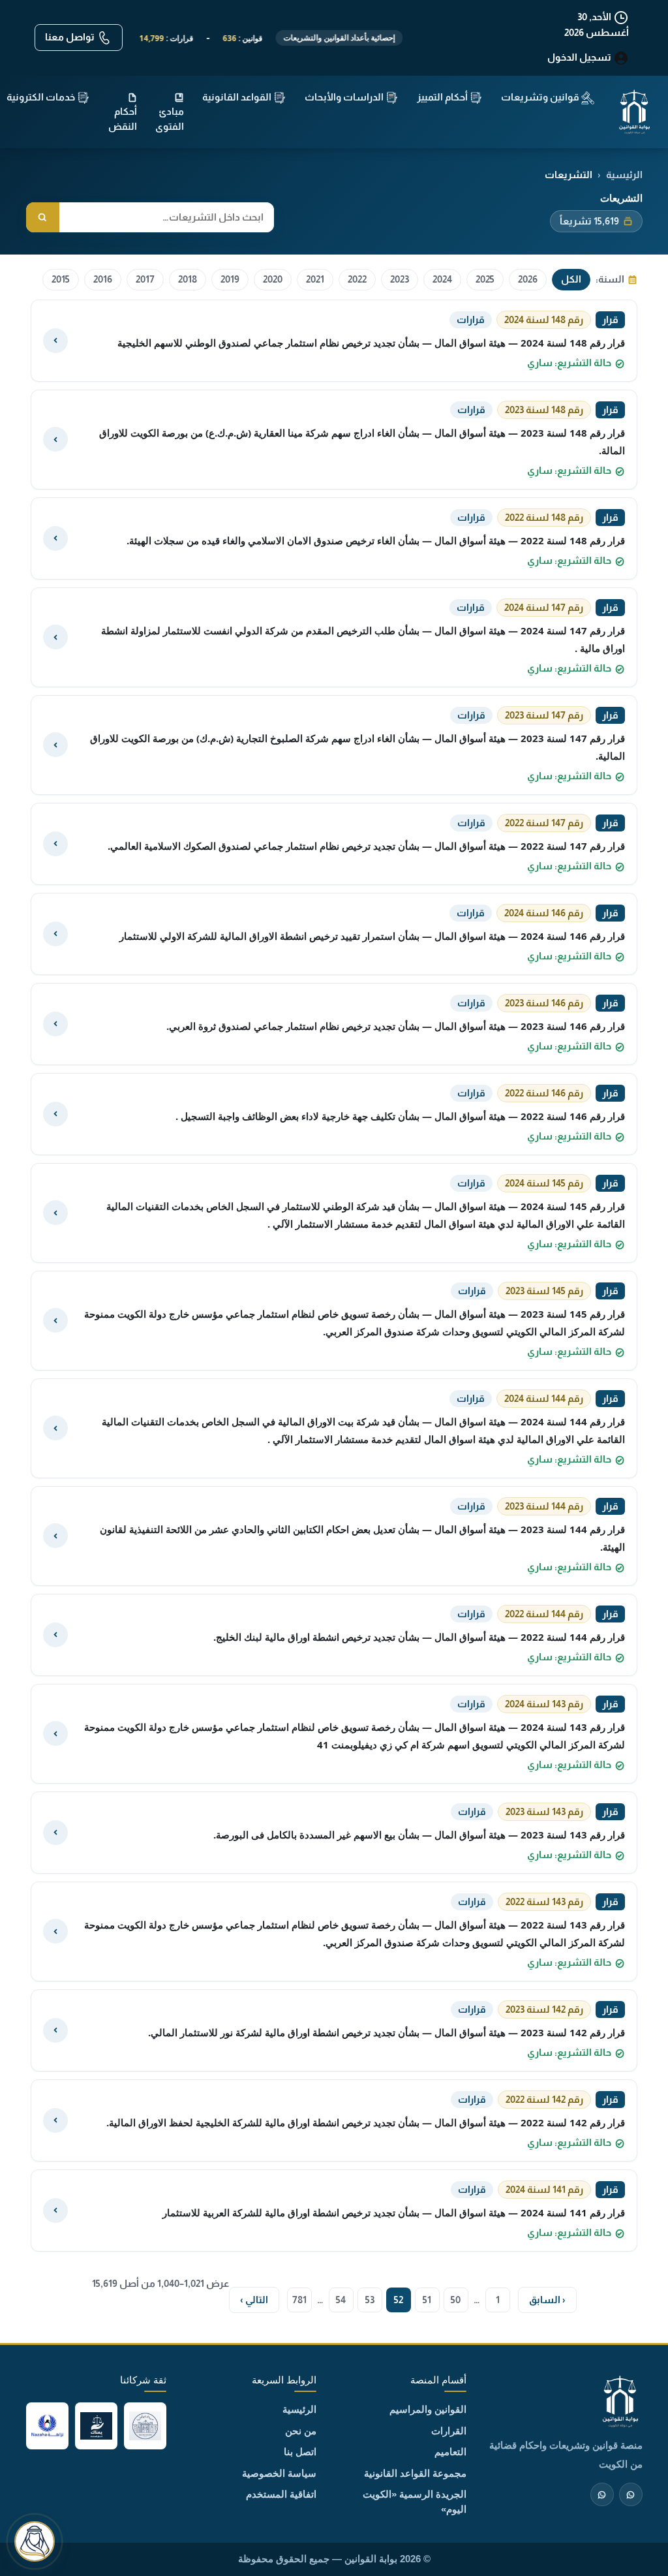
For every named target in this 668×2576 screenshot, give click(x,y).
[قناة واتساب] (631, 2494)
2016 (103, 279)
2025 (485, 279)
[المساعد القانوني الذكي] (35, 2541)
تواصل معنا (71, 37)
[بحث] (43, 218)
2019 (230, 279)
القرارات (449, 2431)
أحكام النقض (123, 119)
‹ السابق (547, 2300)
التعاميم (450, 2452)
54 (341, 2300)
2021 (315, 279)
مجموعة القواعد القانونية (415, 2473)
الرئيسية (299, 2409)
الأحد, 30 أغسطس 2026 (597, 24)
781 (299, 2300)
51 (427, 2300)
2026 (528, 279)
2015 (61, 279)
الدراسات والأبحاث (345, 97)
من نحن (301, 2431)
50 (456, 2300)
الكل (571, 279)
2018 (188, 279)
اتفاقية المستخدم (281, 2494)
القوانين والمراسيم (428, 2409)
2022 (357, 279)
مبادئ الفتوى (170, 119)
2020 (273, 279)
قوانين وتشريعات (541, 97)
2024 (442, 279)
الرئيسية (624, 175)
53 (370, 2300)
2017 (145, 279)
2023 (400, 279)
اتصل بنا (300, 2452)
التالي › (254, 2300)
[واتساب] (602, 2494)
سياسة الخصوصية (279, 2473)
